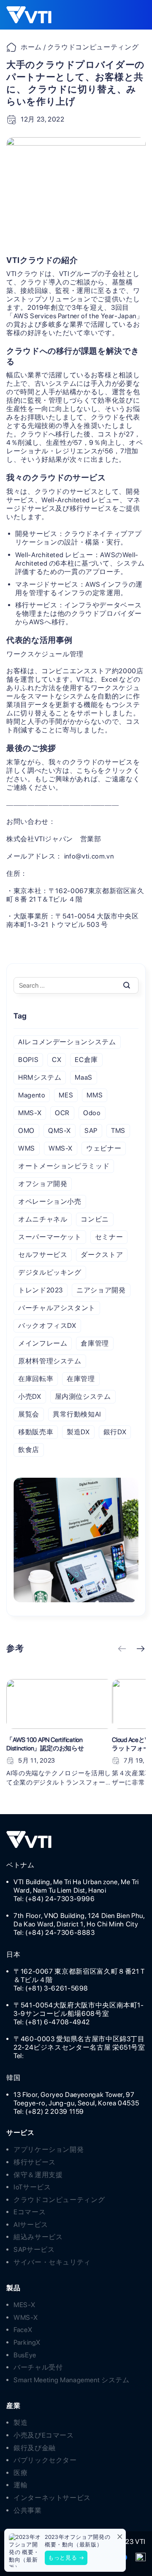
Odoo (92, 1113)
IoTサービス (32, 2187)
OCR (62, 1113)
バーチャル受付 (38, 2367)
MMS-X (30, 1113)
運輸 (20, 2485)
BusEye (25, 2355)
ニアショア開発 (101, 1290)
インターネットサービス (52, 2498)
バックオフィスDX (47, 1326)
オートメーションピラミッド (64, 1166)
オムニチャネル (43, 1219)
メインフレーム (43, 1343)
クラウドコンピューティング (59, 2200)
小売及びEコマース (44, 2435)
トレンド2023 (41, 1290)
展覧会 (29, 1414)
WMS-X (61, 1148)
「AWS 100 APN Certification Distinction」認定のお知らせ (45, 1744)
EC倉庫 (86, 1060)
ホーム (31, 47)
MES (66, 1095)
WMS (27, 1148)
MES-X (24, 2305)
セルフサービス (43, 1255)
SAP (91, 1131)
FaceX (23, 2330)
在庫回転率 (36, 1379)
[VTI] (34, 15)
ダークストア (102, 1255)
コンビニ (95, 1219)
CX (57, 1060)
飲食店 (29, 1450)
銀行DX (115, 1432)
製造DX (78, 1432)
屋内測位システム (83, 1396)
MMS (95, 1095)
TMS (118, 1131)
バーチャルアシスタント (57, 1308)
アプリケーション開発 (49, 2149)
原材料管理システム (50, 1361)
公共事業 (28, 2510)
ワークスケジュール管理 (45, 654)
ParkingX (27, 2342)
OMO (26, 1131)
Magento (32, 1095)
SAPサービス (34, 2250)
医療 (20, 2473)
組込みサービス (38, 2237)
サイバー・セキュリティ (52, 2262)
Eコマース (30, 2212)
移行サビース (35, 2162)
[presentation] (122, 1650)
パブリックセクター (45, 2460)
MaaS (84, 1077)
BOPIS (28, 1060)
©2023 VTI (128, 2542)
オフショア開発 (43, 1184)
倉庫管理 (95, 1343)
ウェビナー (104, 1148)
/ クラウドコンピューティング (90, 47)
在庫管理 (81, 1379)
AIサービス (31, 2225)
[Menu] (133, 15)
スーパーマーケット (50, 1237)
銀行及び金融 (35, 2448)
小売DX (30, 1396)
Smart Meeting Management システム (72, 2380)
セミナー (109, 1237)
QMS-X (60, 1131)
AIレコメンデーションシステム (67, 1042)
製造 (20, 2423)
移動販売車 (36, 1432)
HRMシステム (40, 1077)
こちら (87, 771)
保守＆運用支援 (38, 2175)
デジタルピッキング (50, 1272)
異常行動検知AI (77, 1414)
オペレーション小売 (50, 1201)
